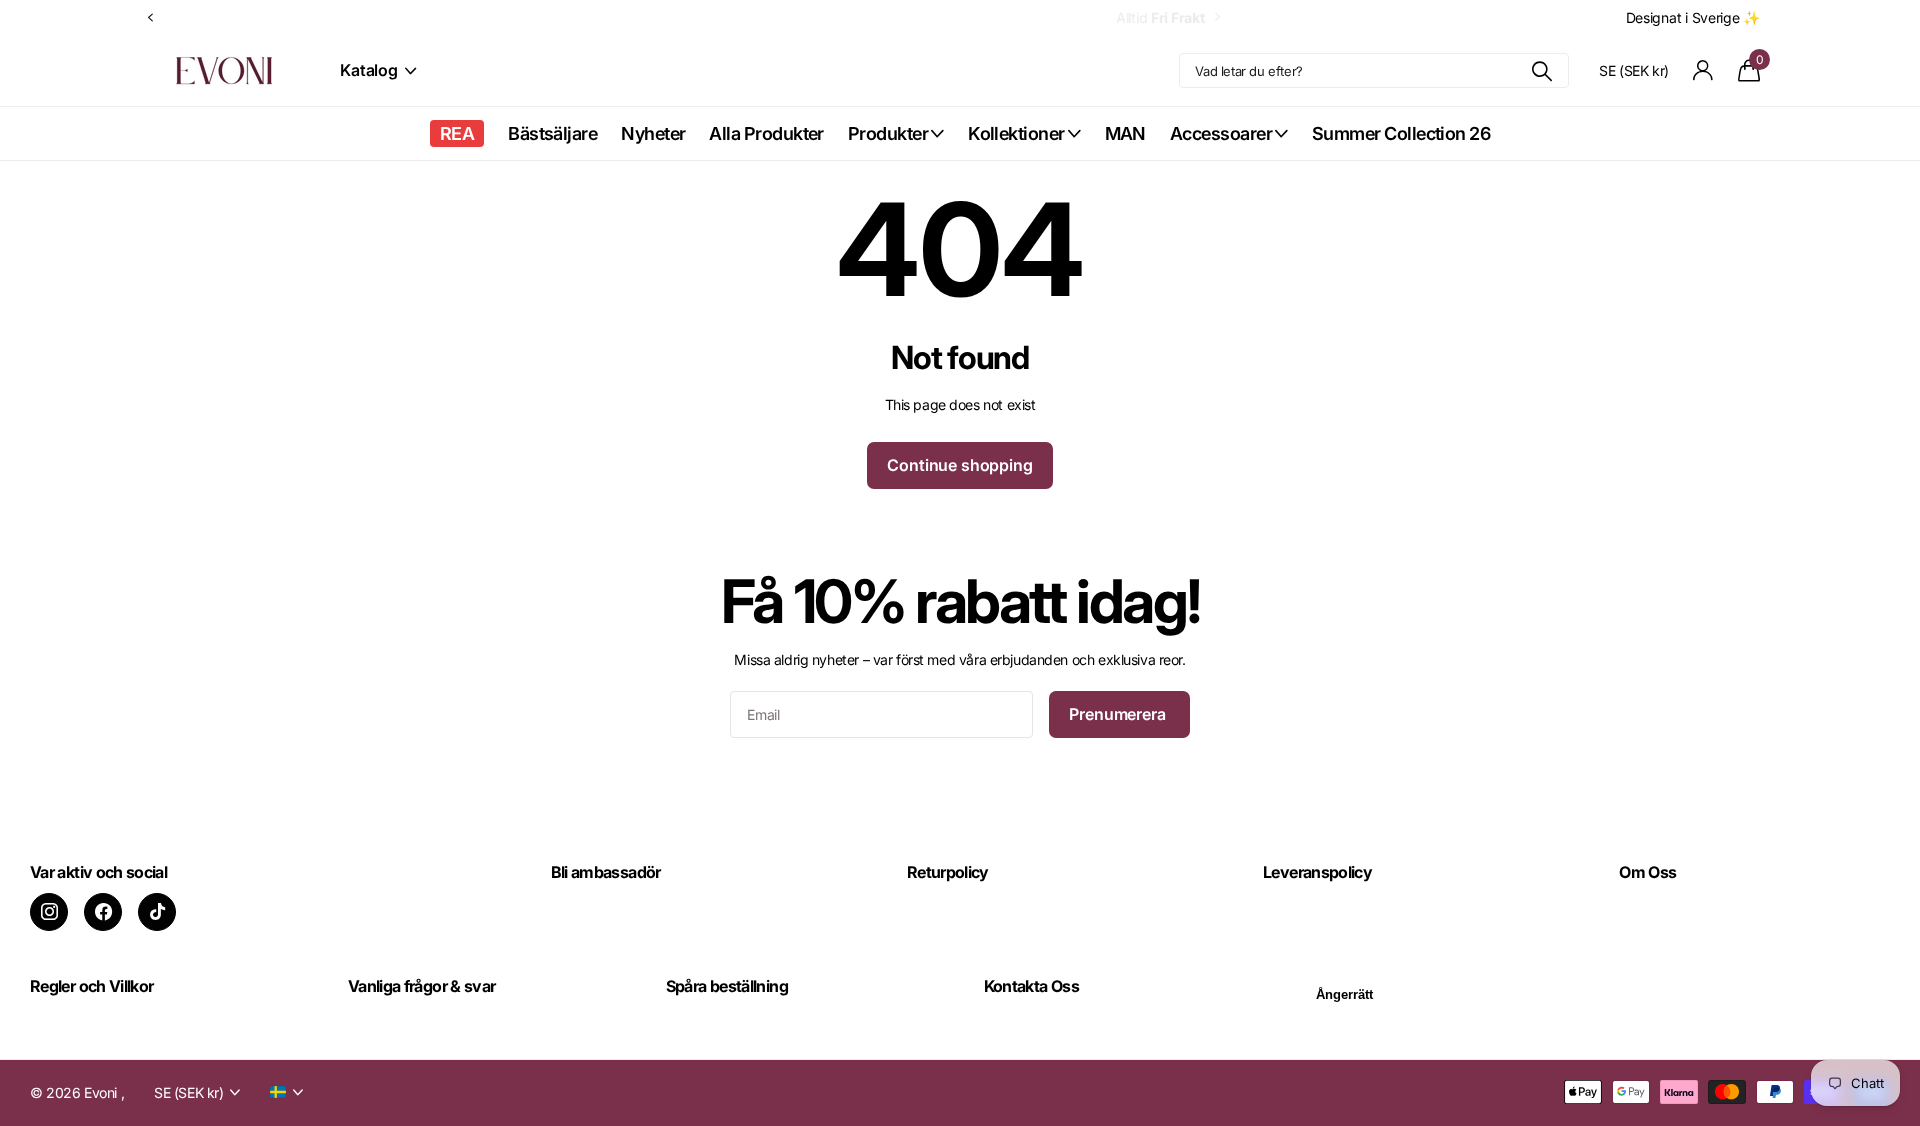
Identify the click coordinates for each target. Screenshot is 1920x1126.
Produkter (888, 133)
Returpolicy (948, 872)
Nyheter (653, 133)
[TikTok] (157, 912)
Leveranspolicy (1317, 872)
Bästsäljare (552, 133)
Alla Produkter (766, 133)
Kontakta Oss (1031, 986)
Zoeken (1541, 70)
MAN (1125, 133)
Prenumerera (1119, 714)
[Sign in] (1703, 70)
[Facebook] (103, 912)
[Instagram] (49, 912)
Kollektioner (1016, 133)
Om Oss (1647, 872)
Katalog (371, 70)
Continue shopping (959, 465)
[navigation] (150, 17)
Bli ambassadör (606, 872)
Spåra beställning (727, 986)
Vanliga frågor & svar (422, 986)
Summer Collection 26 (1401, 133)
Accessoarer (1221, 133)
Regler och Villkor (91, 986)
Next (262, 17)
